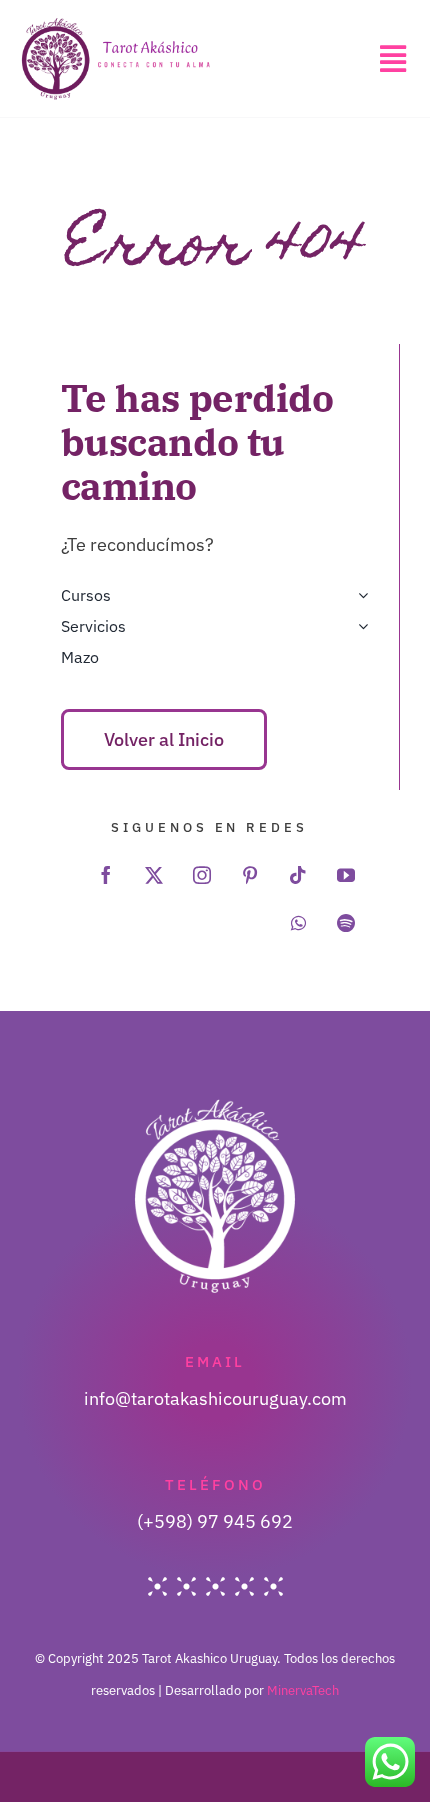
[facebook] (106, 875)
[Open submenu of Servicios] (359, 626)
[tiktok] (298, 875)
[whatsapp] (298, 923)
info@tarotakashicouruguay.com (215, 1398)
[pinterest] (250, 875)
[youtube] (346, 875)
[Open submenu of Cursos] (359, 595)
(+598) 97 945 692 (215, 1521)
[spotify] (346, 923)
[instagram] (202, 875)
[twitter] (154, 875)
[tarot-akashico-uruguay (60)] (116, 24)
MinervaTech (303, 1690)
